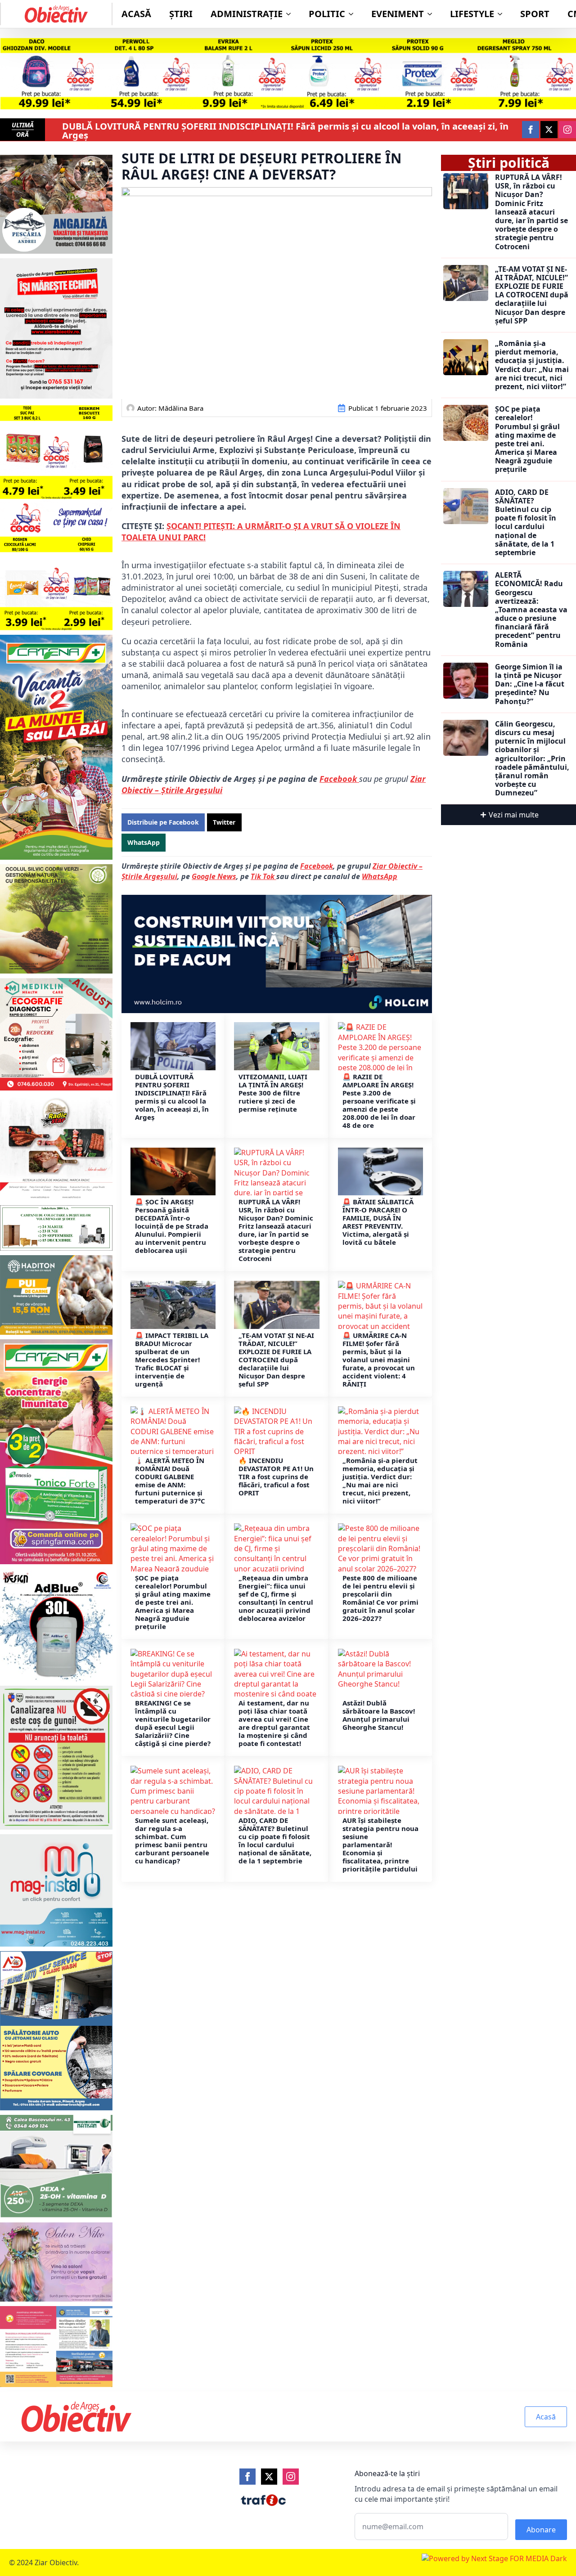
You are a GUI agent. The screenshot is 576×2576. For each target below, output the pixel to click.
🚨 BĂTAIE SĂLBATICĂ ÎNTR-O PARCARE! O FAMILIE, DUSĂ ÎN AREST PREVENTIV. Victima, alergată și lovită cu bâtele (378, 1222)
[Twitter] (269, 2477)
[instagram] (567, 130)
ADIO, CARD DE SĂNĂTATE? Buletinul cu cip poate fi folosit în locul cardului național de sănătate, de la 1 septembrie (275, 1840)
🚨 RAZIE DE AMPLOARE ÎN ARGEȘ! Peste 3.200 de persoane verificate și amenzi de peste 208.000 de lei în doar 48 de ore (379, 1101)
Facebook (339, 779)
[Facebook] (247, 2477)
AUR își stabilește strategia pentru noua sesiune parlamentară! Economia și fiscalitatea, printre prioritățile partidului (380, 1844)
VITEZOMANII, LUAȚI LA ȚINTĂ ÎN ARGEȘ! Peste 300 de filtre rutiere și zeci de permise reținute (273, 1093)
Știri (181, 14)
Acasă (136, 14)
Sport (535, 14)
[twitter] (549, 130)
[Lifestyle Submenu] (503, 14)
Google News (214, 876)
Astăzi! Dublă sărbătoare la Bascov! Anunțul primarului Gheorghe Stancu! (379, 1715)
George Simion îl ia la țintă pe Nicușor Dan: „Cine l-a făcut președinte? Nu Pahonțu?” (530, 684)
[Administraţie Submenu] (291, 14)
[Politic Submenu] (354, 14)
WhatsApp (380, 876)
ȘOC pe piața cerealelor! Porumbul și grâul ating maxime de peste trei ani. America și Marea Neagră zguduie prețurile (173, 1602)
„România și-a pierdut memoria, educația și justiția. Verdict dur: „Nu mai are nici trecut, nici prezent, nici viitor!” (380, 1481)
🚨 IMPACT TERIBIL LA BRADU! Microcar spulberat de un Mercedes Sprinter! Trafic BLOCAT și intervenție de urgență (172, 1360)
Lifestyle (472, 14)
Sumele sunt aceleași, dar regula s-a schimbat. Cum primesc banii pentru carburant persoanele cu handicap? (172, 1840)
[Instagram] (291, 2477)
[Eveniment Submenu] (432, 14)
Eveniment (398, 14)
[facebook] (531, 130)
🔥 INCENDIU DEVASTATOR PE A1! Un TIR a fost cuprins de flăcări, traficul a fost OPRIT (276, 1476)
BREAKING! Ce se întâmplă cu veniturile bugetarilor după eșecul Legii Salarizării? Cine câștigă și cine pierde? (173, 1723)
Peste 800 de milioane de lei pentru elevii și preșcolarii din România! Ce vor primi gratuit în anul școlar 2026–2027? (380, 1598)
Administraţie (247, 14)
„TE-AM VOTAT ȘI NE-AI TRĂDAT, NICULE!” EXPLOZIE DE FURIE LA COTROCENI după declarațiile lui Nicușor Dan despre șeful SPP (276, 1360)
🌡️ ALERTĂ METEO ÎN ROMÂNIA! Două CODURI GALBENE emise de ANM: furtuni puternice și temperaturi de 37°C (170, 1481)
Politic (327, 14)
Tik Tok (263, 876)
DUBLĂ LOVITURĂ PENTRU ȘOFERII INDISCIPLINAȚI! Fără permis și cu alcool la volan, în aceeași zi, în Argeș (285, 131)
